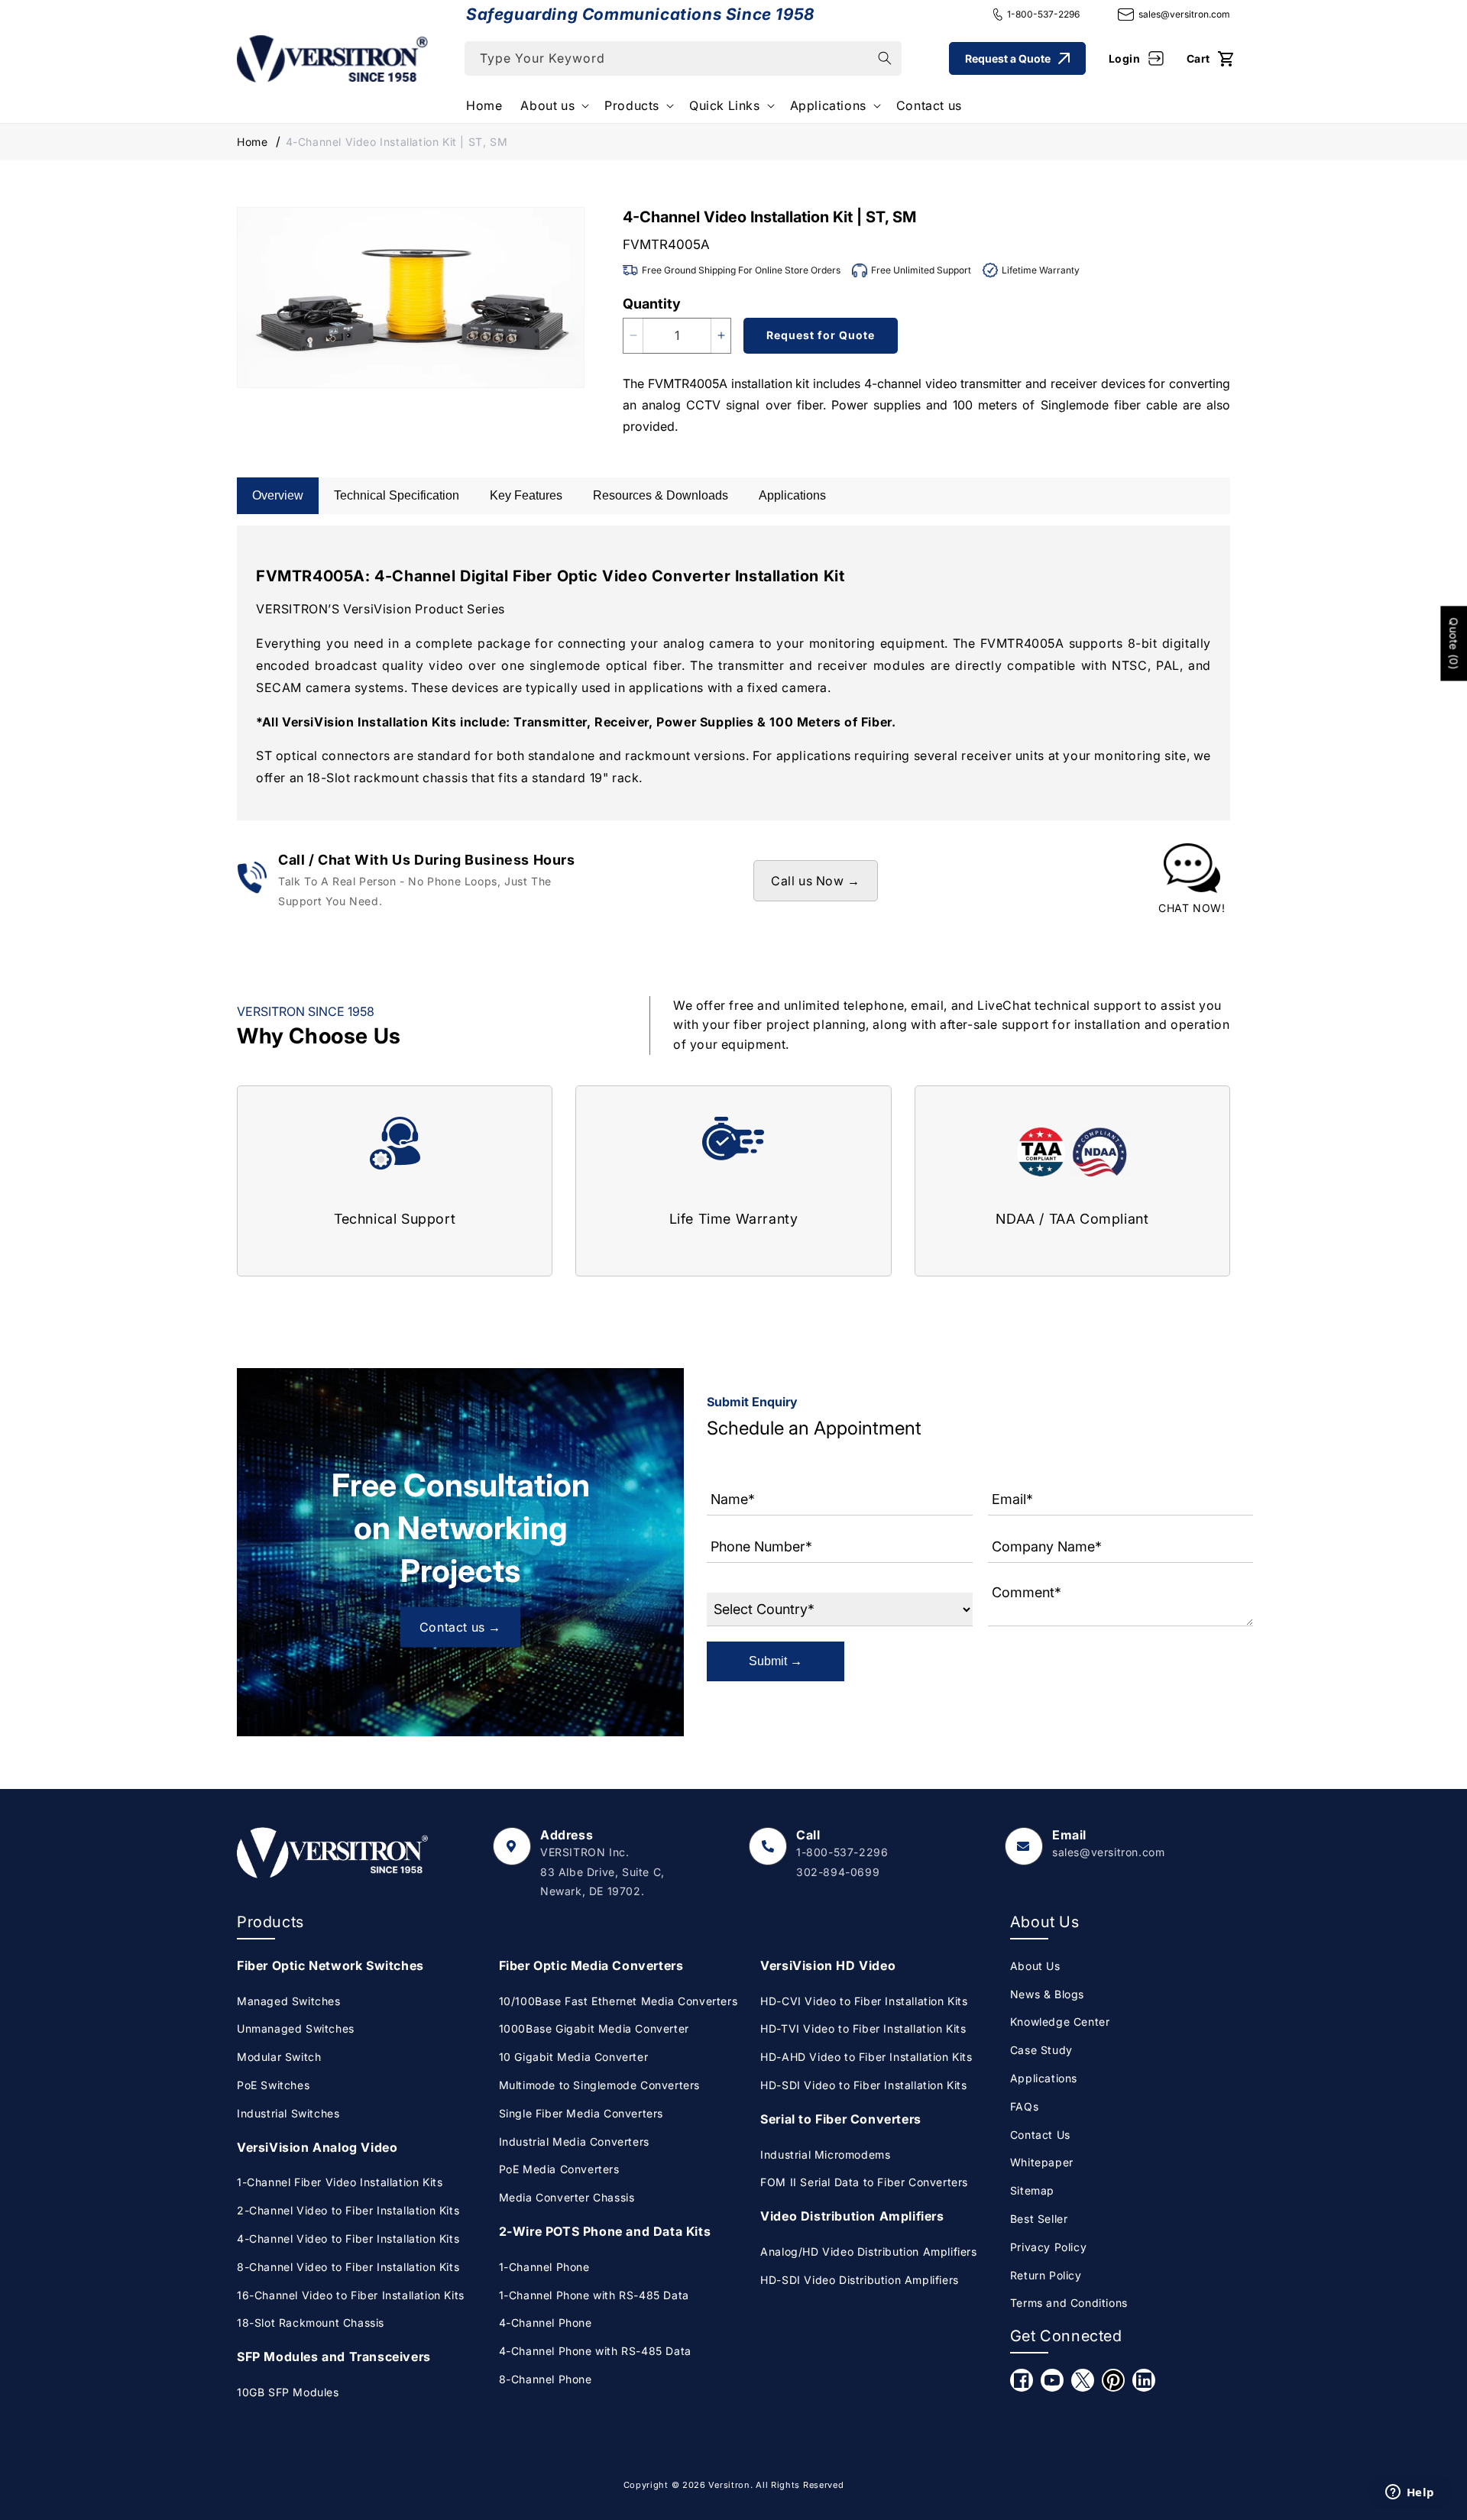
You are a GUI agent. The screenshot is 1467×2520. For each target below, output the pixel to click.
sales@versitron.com (1184, 14)
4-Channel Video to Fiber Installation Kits (348, 2239)
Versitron (729, 2485)
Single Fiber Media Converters (581, 2113)
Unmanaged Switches (296, 2028)
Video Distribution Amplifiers (852, 2216)
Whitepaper (1042, 2162)
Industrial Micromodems (825, 2154)
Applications (828, 105)
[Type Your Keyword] (885, 58)
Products (632, 105)
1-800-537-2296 (1043, 14)
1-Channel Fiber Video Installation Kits (340, 2182)
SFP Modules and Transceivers (334, 2357)
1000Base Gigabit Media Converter (594, 2028)
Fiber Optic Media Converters (591, 1965)
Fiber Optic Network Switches (330, 1965)
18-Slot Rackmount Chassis (311, 2323)
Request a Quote (1008, 58)
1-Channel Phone (544, 2267)
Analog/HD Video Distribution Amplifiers (868, 2252)
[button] (553, 106)
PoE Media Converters (559, 2169)
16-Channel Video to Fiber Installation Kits (351, 2295)
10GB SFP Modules (288, 2392)
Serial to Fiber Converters (841, 2119)
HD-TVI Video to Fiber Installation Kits (863, 2028)
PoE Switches (273, 2085)
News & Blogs (1047, 1994)
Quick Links (725, 105)
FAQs (1024, 2106)
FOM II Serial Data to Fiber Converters (864, 2182)
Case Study (1041, 2050)
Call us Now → (816, 881)
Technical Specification (397, 495)
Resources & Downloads (661, 495)
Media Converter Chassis (567, 2197)
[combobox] (683, 58)
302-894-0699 (838, 1872)
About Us (1035, 1966)
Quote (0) (1454, 643)
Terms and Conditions (1069, 2303)
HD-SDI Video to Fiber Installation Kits (863, 2085)
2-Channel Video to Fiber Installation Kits (348, 2210)
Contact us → (460, 1627)
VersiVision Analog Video (317, 2147)
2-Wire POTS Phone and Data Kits (605, 2231)
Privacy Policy (1048, 2247)
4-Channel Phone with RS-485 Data (595, 2351)
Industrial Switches (288, 2113)
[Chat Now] (1192, 881)
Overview (278, 495)
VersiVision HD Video (828, 1965)
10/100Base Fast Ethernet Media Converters (619, 2001)
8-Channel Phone (546, 2379)
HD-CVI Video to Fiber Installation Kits (864, 2001)
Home (252, 142)
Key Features (526, 495)
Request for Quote (821, 335)
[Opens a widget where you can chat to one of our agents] (1410, 2493)
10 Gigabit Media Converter (574, 2057)
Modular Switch (279, 2057)
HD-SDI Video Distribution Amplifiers (860, 2280)
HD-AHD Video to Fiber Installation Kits (866, 2057)
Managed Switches (289, 2001)
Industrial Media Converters (574, 2142)
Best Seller (1039, 2219)
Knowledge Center (1060, 2022)
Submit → (776, 1661)
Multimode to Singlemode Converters (599, 2085)
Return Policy (1046, 2275)
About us (547, 105)
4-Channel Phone (546, 2323)
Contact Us (1040, 2135)
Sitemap (1032, 2190)
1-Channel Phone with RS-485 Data (594, 2295)
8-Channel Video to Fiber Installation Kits (348, 2267)
